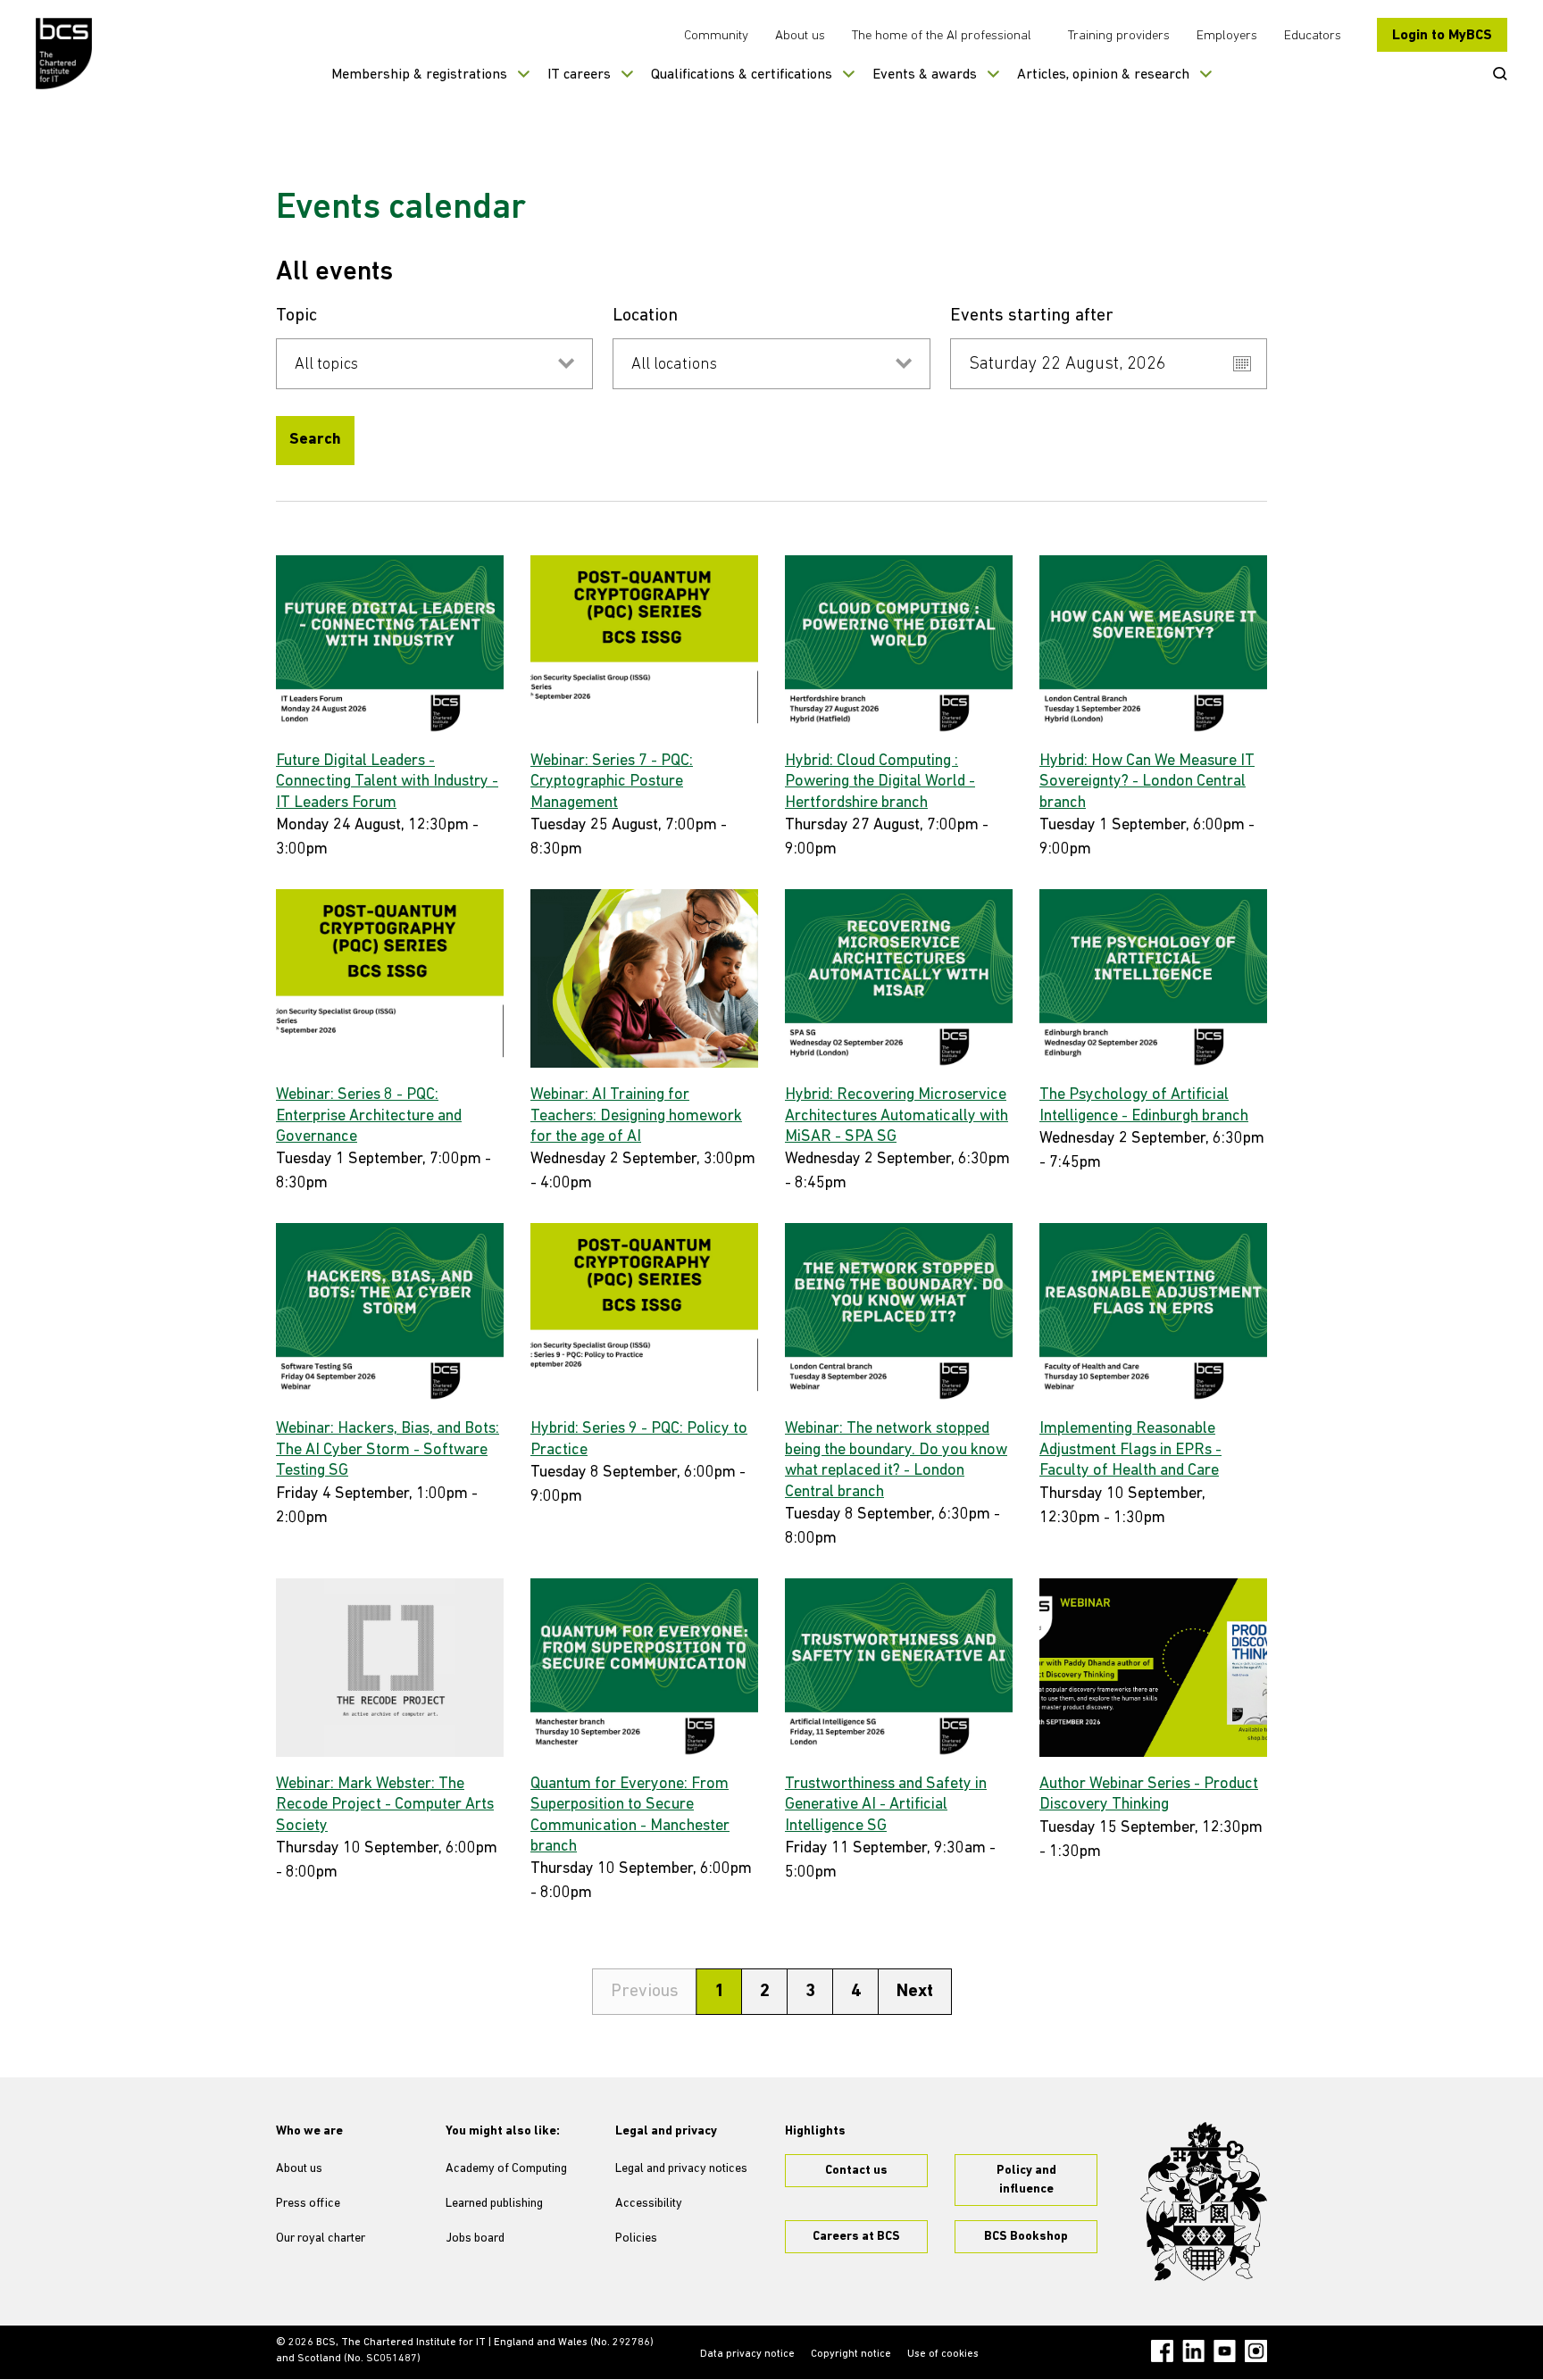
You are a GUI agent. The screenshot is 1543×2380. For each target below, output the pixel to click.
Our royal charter (321, 2239)
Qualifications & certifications (742, 75)
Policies (636, 2239)
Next (915, 1992)
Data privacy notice (747, 2354)
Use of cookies (943, 2354)
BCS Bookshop (1026, 2237)
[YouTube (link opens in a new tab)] (1225, 2351)
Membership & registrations (419, 75)
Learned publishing (494, 2204)
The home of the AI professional (942, 36)
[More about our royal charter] (1204, 2201)
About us (800, 36)
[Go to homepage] (65, 54)
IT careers (579, 75)
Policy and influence (1026, 2180)
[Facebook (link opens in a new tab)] (1162, 2351)
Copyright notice (851, 2354)
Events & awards (925, 75)
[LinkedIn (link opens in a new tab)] (1193, 2351)
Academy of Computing (506, 2169)
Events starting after (1032, 316)
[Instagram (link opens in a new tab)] (1256, 2351)
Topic (296, 316)
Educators (1313, 36)
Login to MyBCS (1442, 36)
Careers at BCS (856, 2237)
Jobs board (475, 2239)
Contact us (856, 2171)
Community (716, 36)
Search (315, 440)
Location (645, 316)
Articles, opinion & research (1103, 75)
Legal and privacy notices (681, 2169)
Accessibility (649, 2204)
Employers (1227, 36)
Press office (308, 2204)
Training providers (1119, 36)
